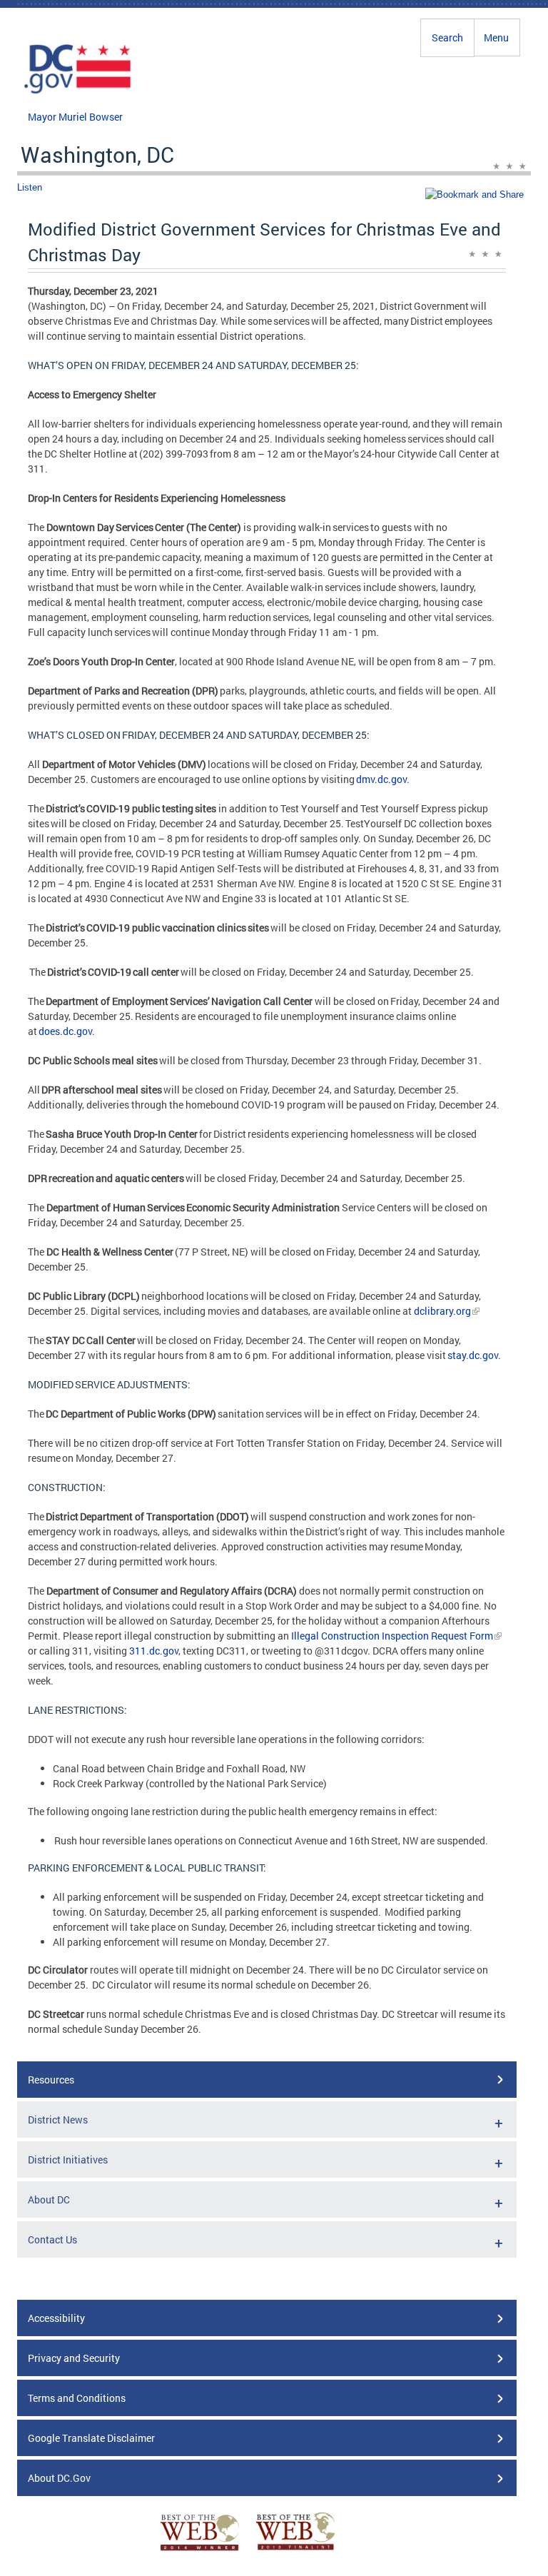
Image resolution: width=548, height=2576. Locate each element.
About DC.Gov (59, 2478)
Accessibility (56, 2318)
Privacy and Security (74, 2358)
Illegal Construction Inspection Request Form (392, 1636)
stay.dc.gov (473, 1355)
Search (447, 37)
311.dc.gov (154, 1651)
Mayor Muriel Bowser (75, 117)
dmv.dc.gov (381, 779)
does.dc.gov (65, 1031)
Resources (51, 2080)
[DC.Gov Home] (78, 91)
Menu (496, 37)
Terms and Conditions (77, 2398)
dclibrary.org (442, 1311)
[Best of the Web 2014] (200, 2551)
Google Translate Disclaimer (91, 2438)
